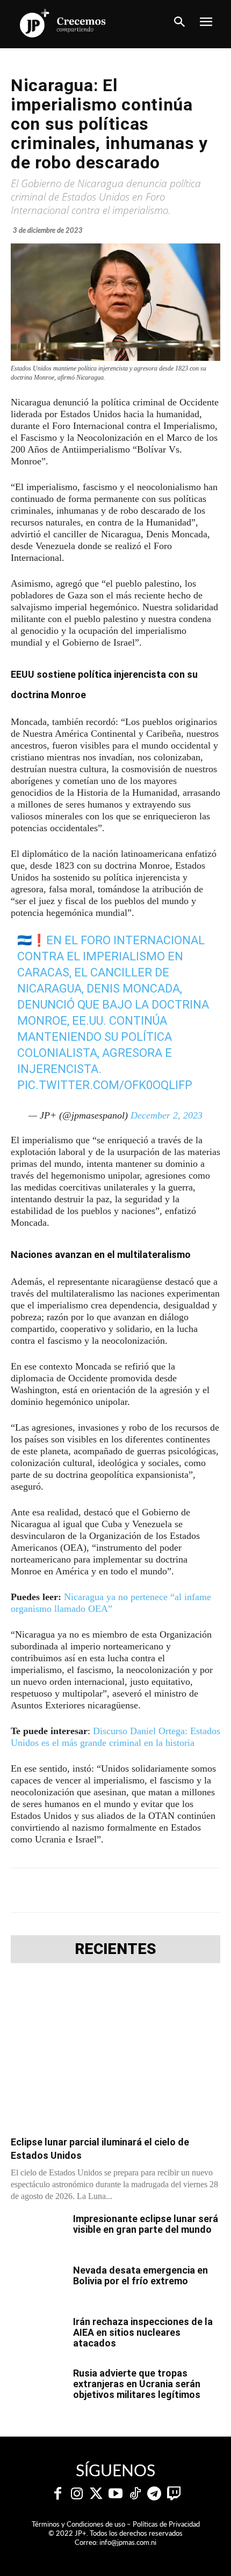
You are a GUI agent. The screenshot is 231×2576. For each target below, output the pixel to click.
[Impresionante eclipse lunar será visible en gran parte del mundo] (38, 2232)
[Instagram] (77, 2494)
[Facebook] (55, 1890)
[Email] (179, 1890)
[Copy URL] (204, 1890)
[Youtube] (115, 2494)
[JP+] (63, 23)
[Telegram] (105, 1890)
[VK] (154, 1890)
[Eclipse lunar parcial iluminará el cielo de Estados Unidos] (115, 2053)
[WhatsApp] (129, 1890)
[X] (80, 1890)
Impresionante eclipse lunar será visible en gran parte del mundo (146, 2224)
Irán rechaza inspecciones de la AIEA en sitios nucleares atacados (143, 2332)
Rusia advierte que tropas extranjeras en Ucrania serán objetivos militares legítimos (137, 2384)
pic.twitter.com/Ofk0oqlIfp (105, 1085)
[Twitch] (174, 2494)
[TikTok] (135, 2494)
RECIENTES (115, 1949)
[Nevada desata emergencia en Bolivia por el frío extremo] (38, 2284)
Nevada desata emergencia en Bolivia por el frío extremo (140, 2275)
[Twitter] (96, 2494)
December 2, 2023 (167, 1115)
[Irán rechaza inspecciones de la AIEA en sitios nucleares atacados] (38, 2335)
